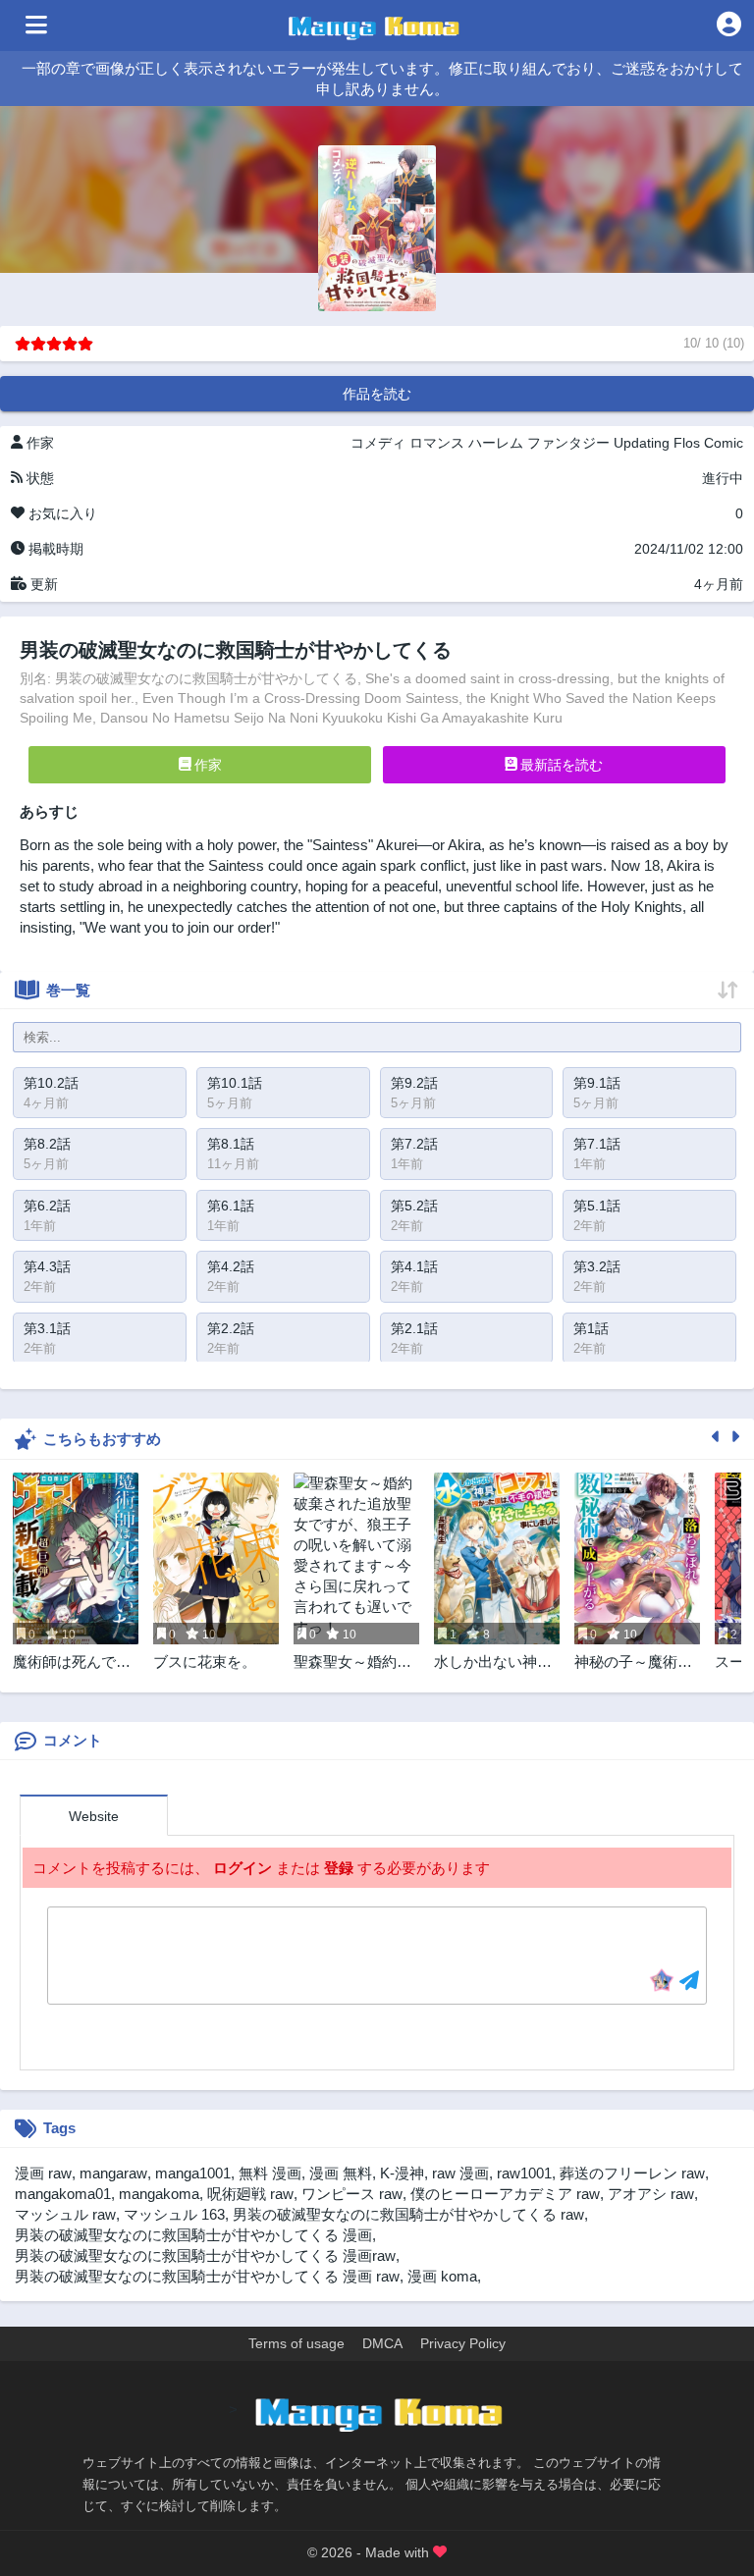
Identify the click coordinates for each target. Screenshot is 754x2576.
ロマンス (437, 443)
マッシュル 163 (174, 2214)
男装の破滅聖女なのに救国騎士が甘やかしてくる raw (408, 2214)
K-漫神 (402, 2173)
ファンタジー (568, 443)
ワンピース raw (352, 2194)
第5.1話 (597, 1206)
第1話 (591, 1328)
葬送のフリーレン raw (632, 2173)
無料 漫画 (270, 2173)
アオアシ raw (651, 2194)
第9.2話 (414, 1083)
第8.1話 (231, 1144)
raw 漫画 (460, 2173)
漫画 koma (442, 2276)
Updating (642, 443)
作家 (206, 765)
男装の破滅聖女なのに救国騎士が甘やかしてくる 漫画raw (205, 2255)
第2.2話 (231, 1328)
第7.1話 (597, 1144)
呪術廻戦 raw (250, 2194)
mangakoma (159, 2194)
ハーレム (496, 443)
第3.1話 (47, 1328)
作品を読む (377, 394)
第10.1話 (235, 1083)
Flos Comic (708, 443)
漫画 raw (43, 2173)
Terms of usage (296, 2343)
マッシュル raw (65, 2214)
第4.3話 (47, 1266)
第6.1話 (231, 1206)
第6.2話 (47, 1206)
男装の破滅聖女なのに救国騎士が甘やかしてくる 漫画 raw (207, 2276)
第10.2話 (51, 1083)
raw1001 (524, 2173)
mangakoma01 (63, 2194)
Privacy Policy (463, 2343)
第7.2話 (414, 1144)
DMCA (382, 2343)
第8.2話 (47, 1144)
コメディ (378, 443)
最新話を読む (560, 765)
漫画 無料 (341, 2173)
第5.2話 (414, 1206)
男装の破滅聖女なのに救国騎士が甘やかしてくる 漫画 (193, 2235)
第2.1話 (414, 1328)
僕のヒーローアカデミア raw (505, 2194)
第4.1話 (414, 1266)
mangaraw (113, 2173)
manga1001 (193, 2173)
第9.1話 (597, 1083)
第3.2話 (597, 1266)
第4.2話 (231, 1266)
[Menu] (36, 26)
